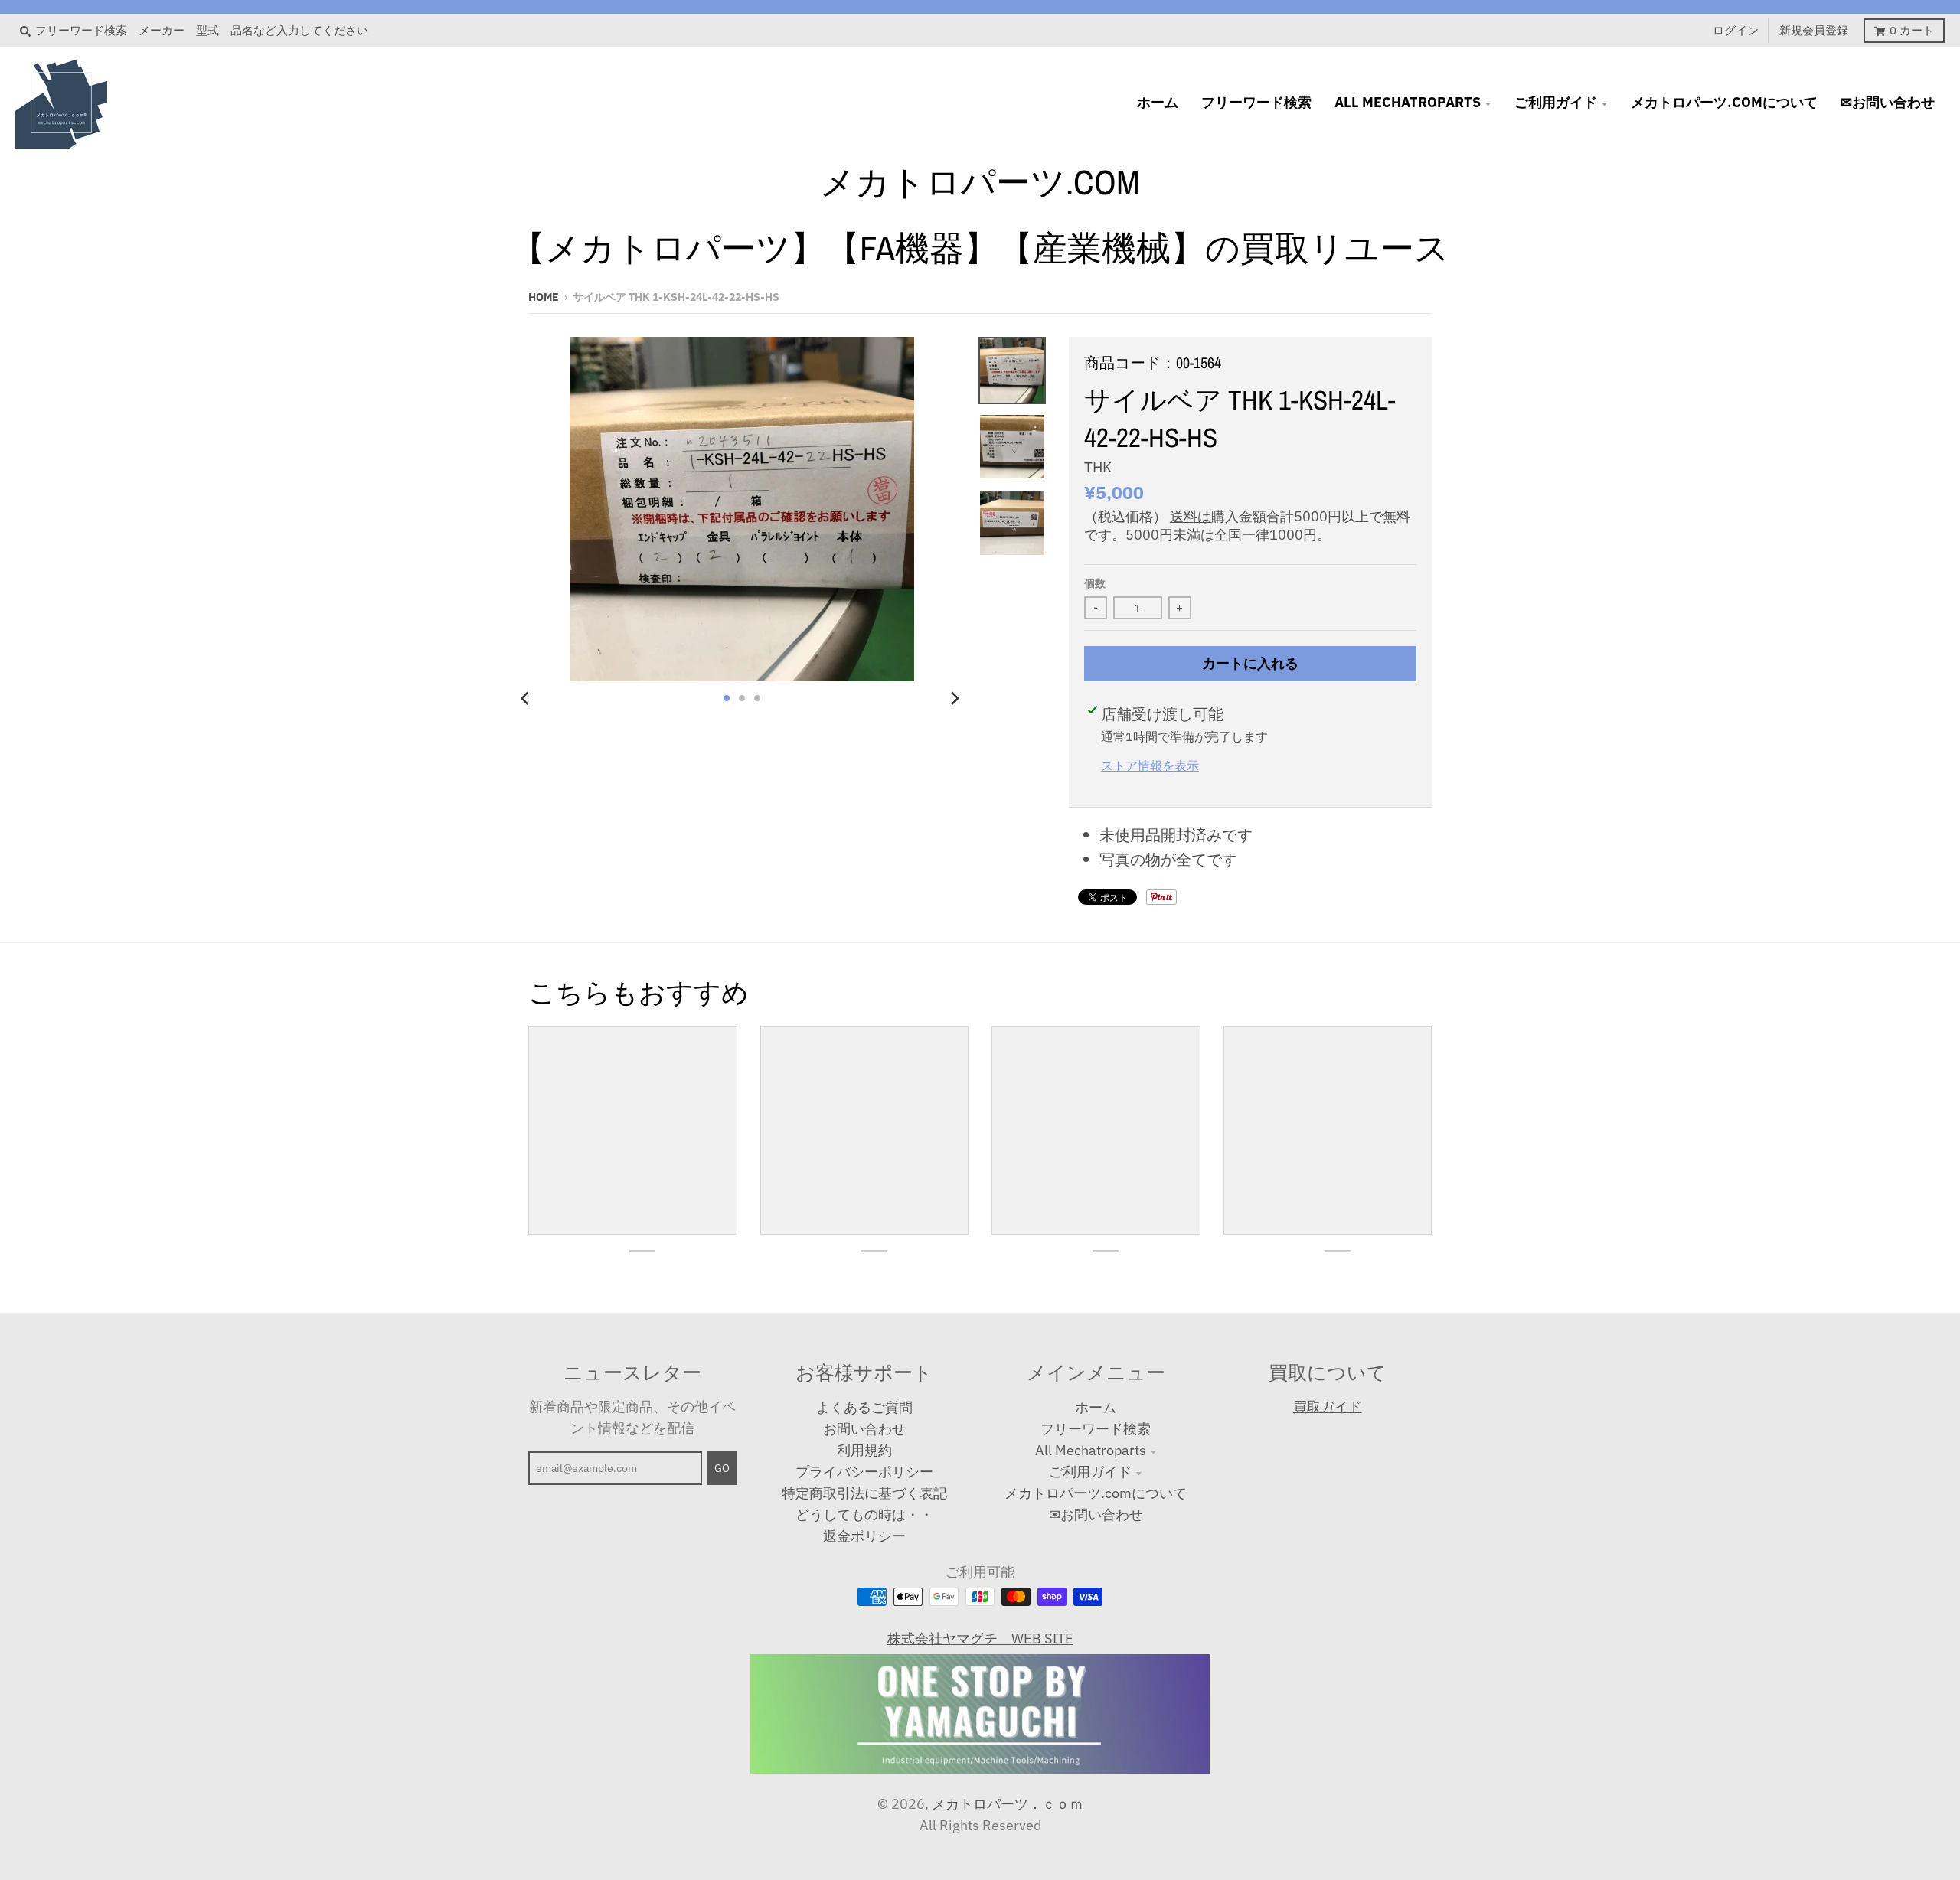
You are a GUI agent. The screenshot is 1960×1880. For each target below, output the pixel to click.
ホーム (1096, 1407)
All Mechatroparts (1091, 1450)
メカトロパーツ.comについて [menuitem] (1724, 102)
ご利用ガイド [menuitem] (1556, 102)
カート (1912, 30)
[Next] (954, 698)
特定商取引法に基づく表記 (864, 1493)
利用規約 (864, 1450)
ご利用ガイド (1090, 1472)
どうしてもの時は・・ (864, 1514)
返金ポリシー (864, 1536)
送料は (1191, 516)
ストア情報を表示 (1150, 765)
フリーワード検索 (1096, 1429)
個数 (1095, 583)
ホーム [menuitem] (1158, 102)
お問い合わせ (864, 1429)
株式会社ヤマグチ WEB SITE (980, 1638)
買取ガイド (1328, 1407)
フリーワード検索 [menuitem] (1256, 102)
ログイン (1736, 30)
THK (1098, 467)
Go (722, 1468)
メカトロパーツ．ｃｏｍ (1008, 1804)
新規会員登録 (1814, 30)
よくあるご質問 (864, 1407)
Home (544, 297)
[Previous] (527, 698)
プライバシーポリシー (864, 1472)
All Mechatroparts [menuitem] (1408, 102)
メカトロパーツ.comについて (1096, 1493)
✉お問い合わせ (1096, 1514)
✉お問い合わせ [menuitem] (1888, 102)
